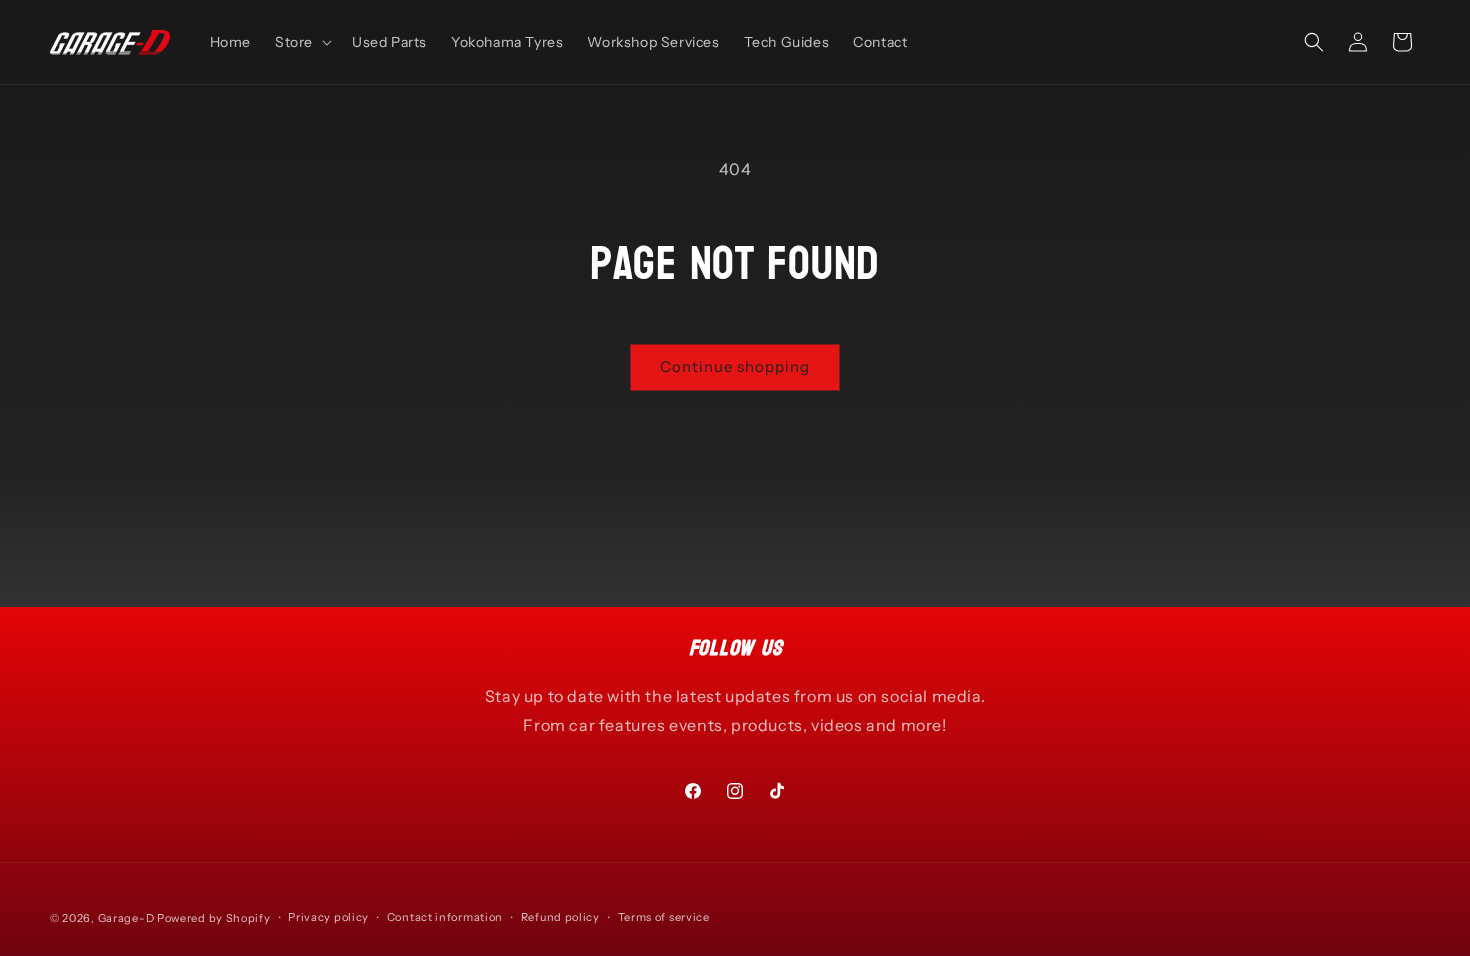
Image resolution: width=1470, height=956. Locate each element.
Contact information (445, 917)
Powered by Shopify (214, 918)
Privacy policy (328, 917)
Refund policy (560, 917)
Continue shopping (735, 366)
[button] (301, 42)
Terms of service (664, 917)
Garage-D (126, 918)
